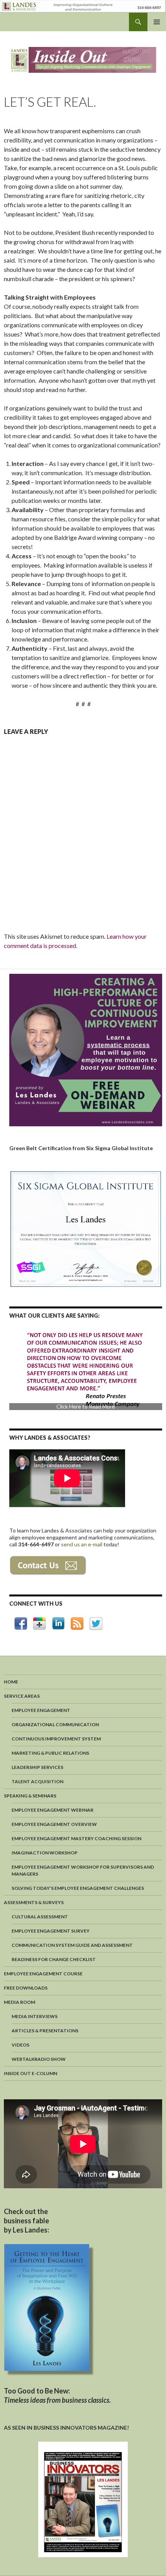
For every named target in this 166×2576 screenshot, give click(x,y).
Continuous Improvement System (56, 1739)
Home (11, 1682)
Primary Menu (157, 22)
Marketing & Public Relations (50, 1753)
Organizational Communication (55, 1724)
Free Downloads (26, 1988)
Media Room (19, 2002)
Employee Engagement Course (43, 1974)
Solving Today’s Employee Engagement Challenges (78, 1888)
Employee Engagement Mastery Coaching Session (76, 1838)
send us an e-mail (82, 1544)
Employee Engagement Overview (54, 1824)
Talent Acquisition (37, 1781)
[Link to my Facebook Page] (21, 1624)
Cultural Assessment (40, 1917)
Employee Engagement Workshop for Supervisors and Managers (83, 1870)
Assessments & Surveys (34, 1902)
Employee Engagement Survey (51, 1931)
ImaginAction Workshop (45, 1853)
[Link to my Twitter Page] (96, 1624)
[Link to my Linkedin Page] (58, 1623)
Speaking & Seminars (30, 1796)
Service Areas (22, 1696)
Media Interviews (35, 2016)
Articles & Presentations (45, 2031)
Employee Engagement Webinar (53, 1810)
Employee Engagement (41, 1710)
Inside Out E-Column (30, 2073)
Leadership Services (37, 1767)
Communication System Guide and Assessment (72, 1945)
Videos (20, 2045)
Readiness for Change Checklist (54, 1959)
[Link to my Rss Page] (77, 1624)
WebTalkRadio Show (39, 2059)
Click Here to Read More (86, 1405)
